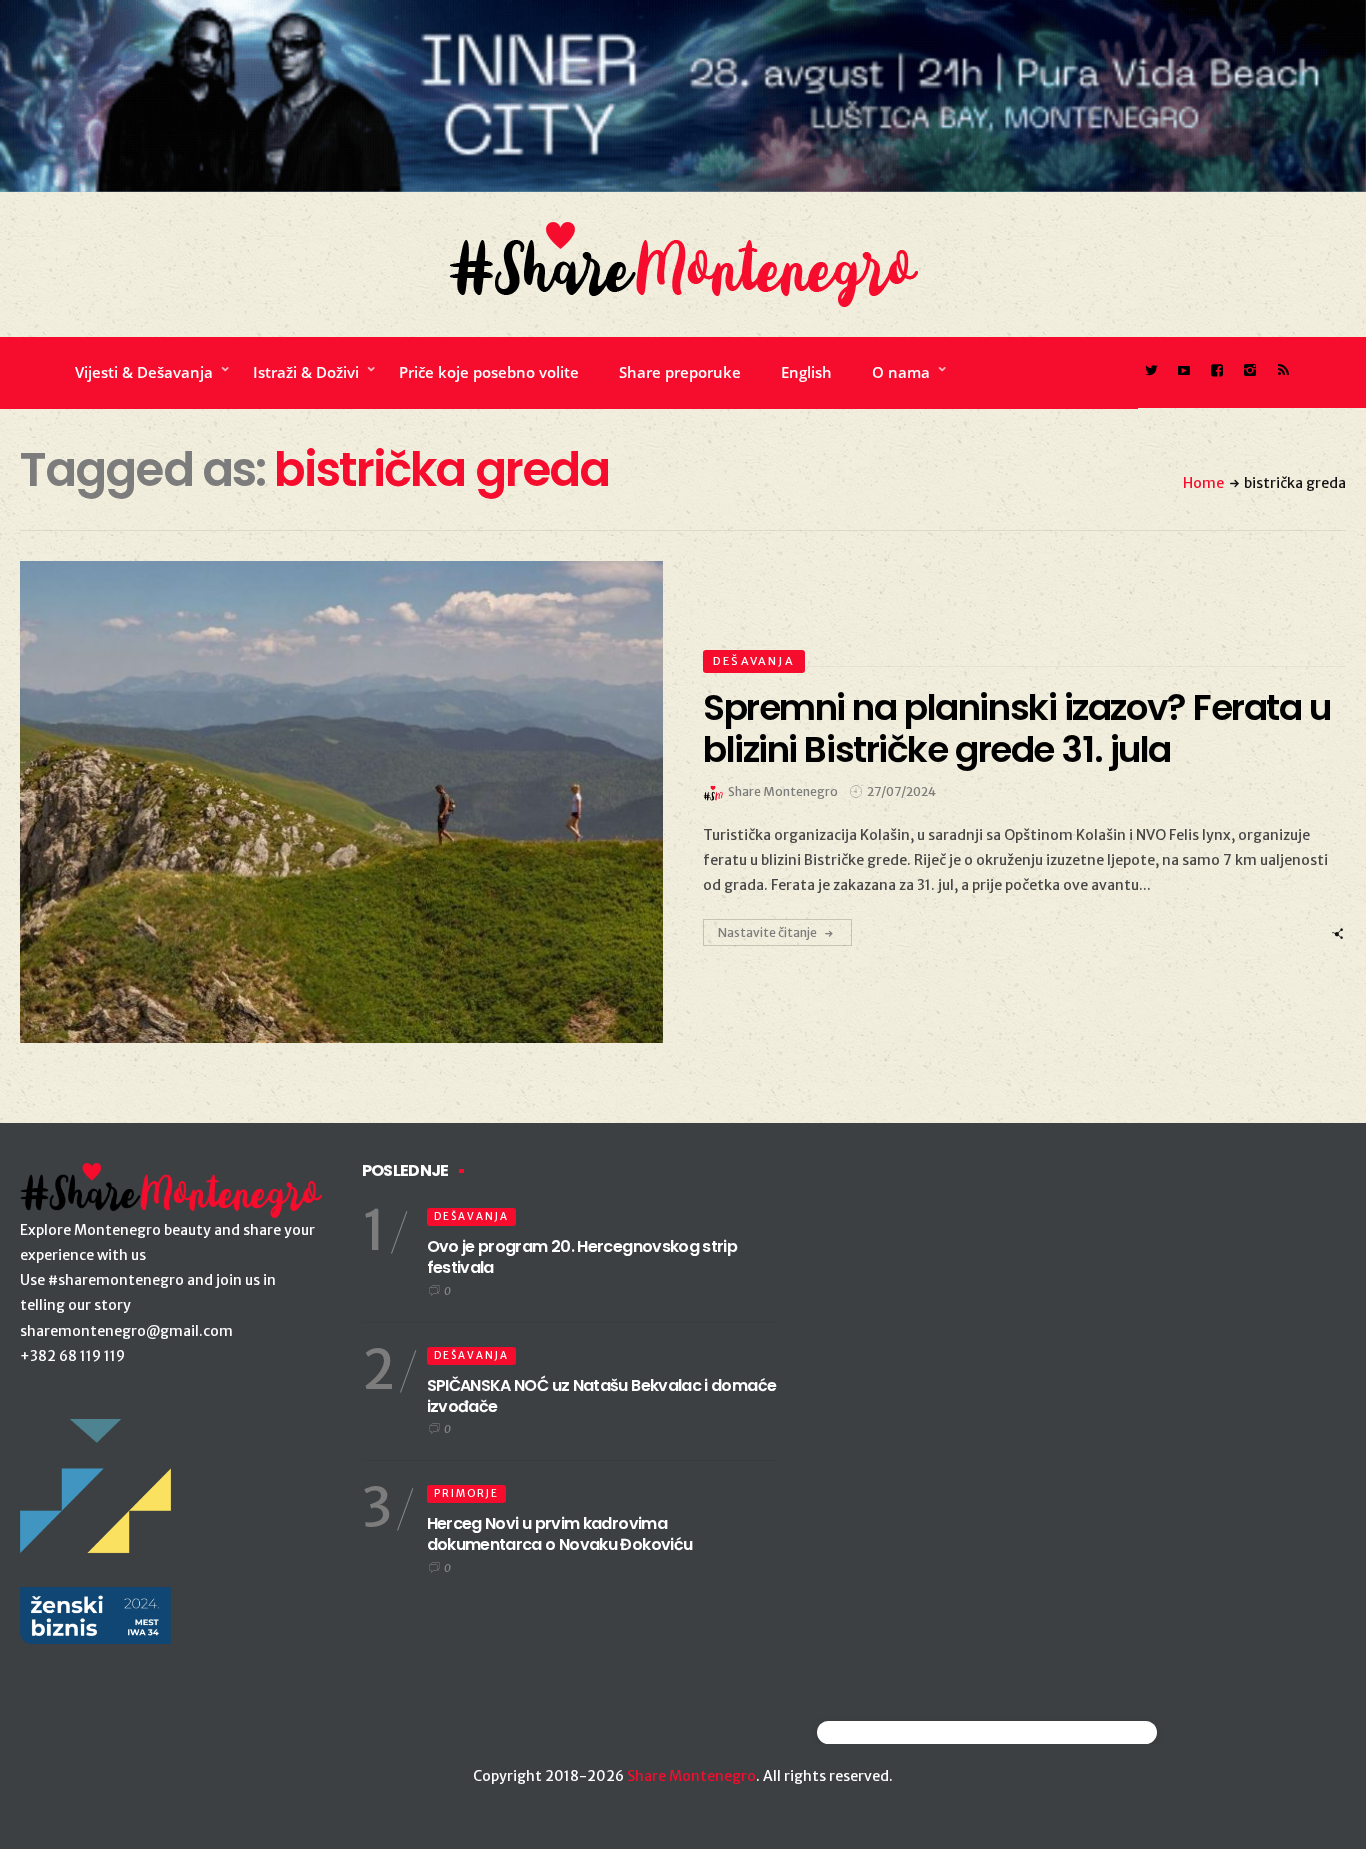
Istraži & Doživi (306, 372)
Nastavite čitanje (767, 932)
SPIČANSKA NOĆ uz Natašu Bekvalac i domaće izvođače (602, 1396)
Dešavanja (754, 661)
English (806, 372)
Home (1203, 483)
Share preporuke (680, 372)
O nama (901, 372)
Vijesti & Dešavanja (144, 372)
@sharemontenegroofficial (904, 1732)
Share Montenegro (691, 1776)
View (330, 802)
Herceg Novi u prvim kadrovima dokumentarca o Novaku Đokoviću (560, 1534)
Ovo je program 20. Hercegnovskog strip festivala (582, 1257)
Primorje (466, 1493)
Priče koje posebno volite (489, 372)
